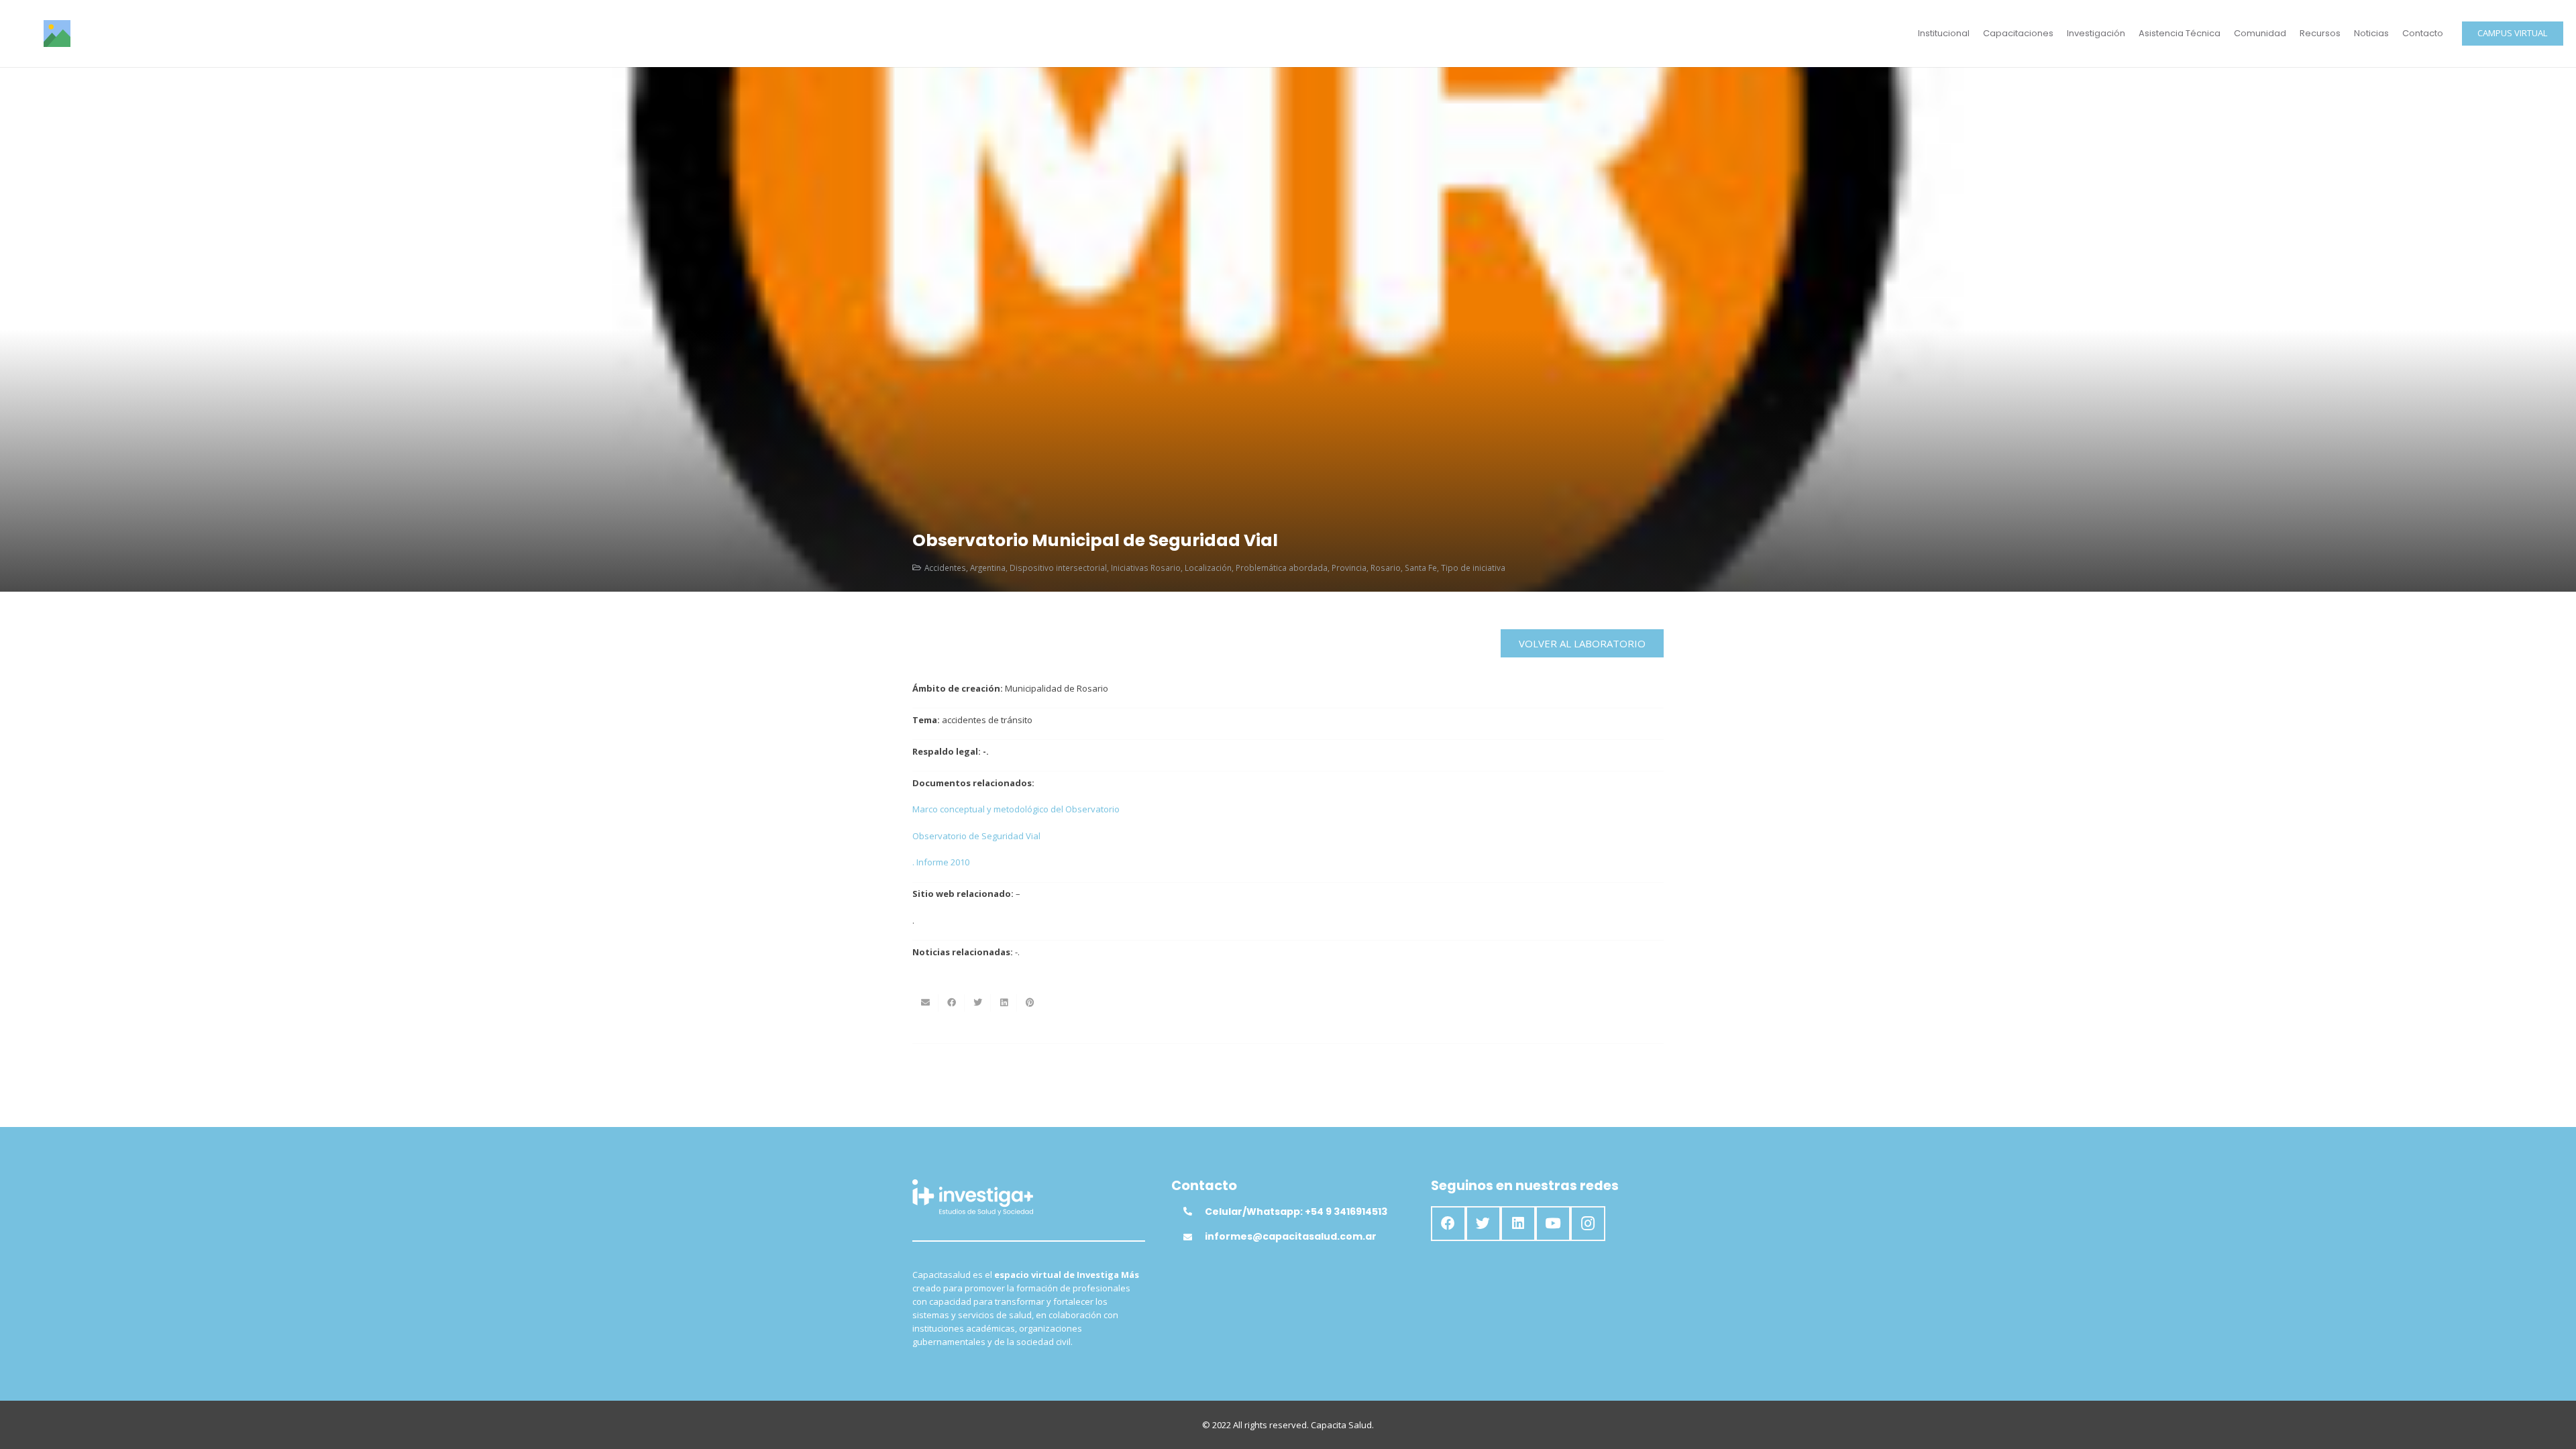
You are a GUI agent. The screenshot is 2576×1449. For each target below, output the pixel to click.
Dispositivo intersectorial (1058, 568)
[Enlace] (57, 34)
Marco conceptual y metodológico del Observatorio (1016, 809)
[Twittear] (978, 1003)
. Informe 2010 (941, 862)
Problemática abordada (1282, 568)
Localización (1208, 568)
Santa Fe (1421, 568)
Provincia (1349, 568)
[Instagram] (1588, 1224)
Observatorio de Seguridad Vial (976, 836)
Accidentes (945, 568)
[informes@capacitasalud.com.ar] (1194, 1237)
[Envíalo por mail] (925, 1003)
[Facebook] (1448, 1224)
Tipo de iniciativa (1473, 568)
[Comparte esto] (952, 1003)
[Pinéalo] (1030, 1003)
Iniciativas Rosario (1146, 568)
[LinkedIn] (1518, 1224)
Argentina (988, 568)
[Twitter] (1483, 1224)
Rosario (1386, 568)
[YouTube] (1553, 1224)
